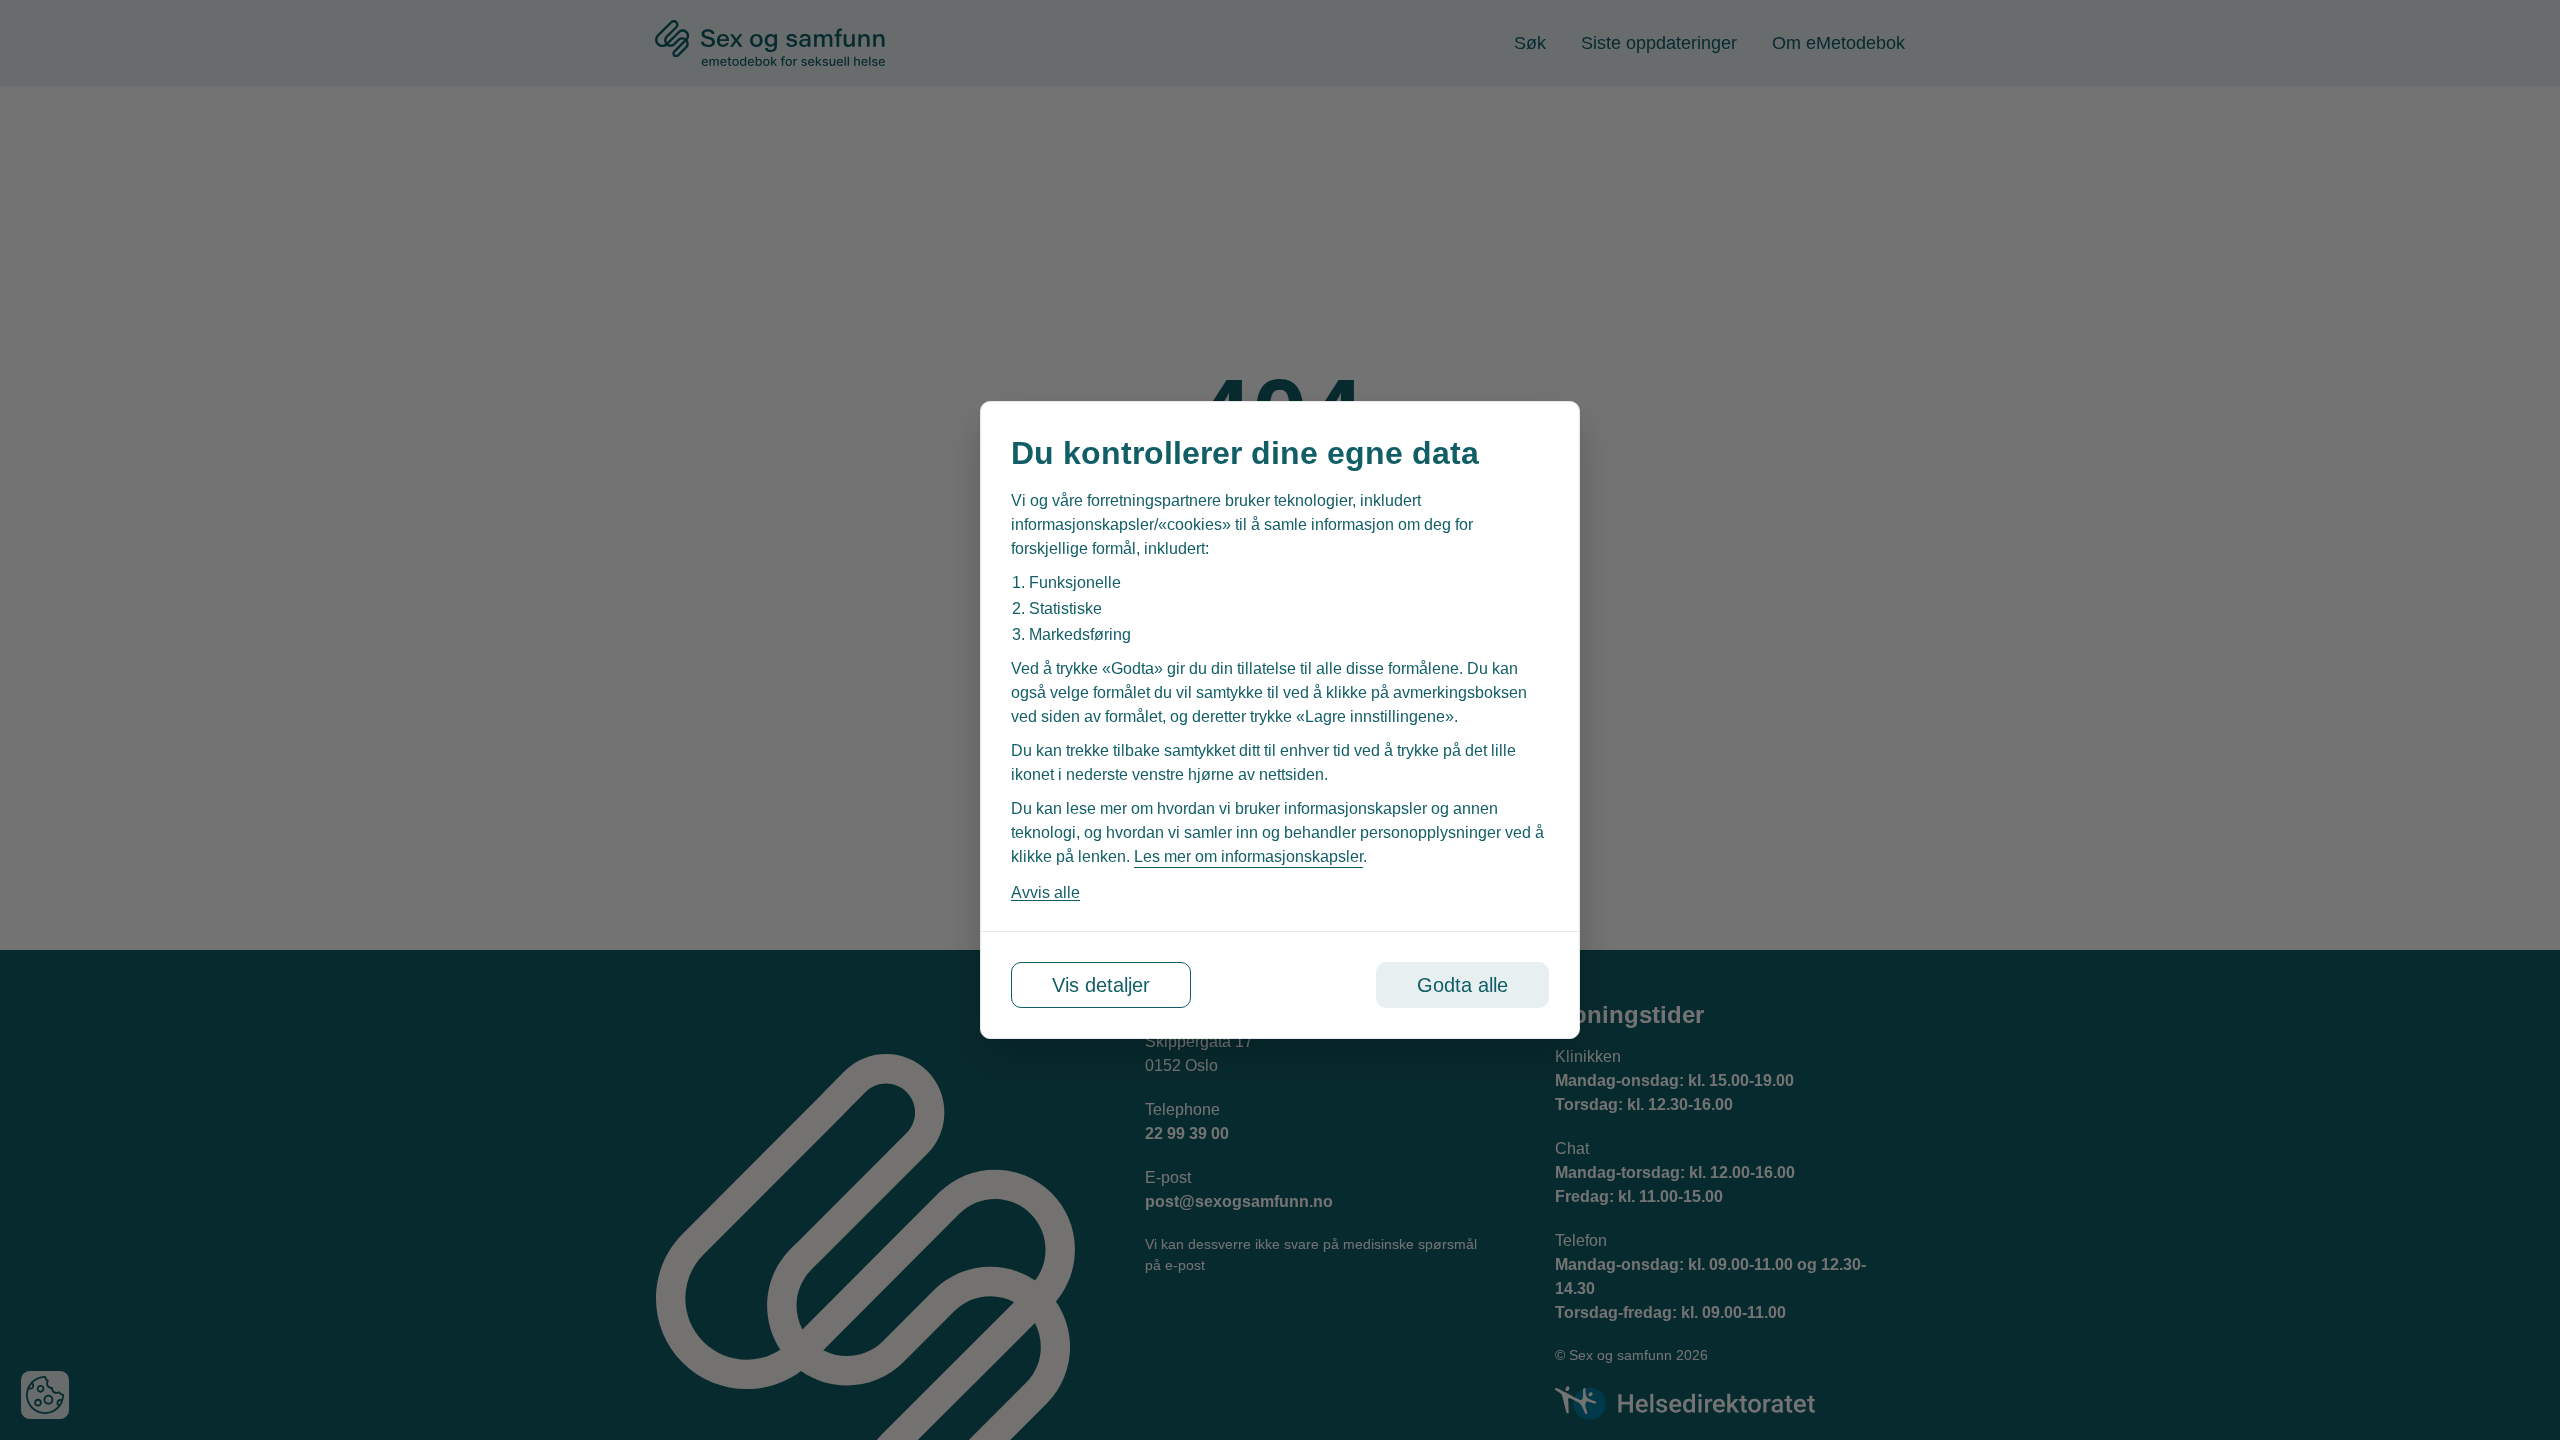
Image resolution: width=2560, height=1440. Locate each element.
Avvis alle (1045, 892)
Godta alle (1462, 985)
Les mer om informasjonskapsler (1248, 856)
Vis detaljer (1101, 985)
